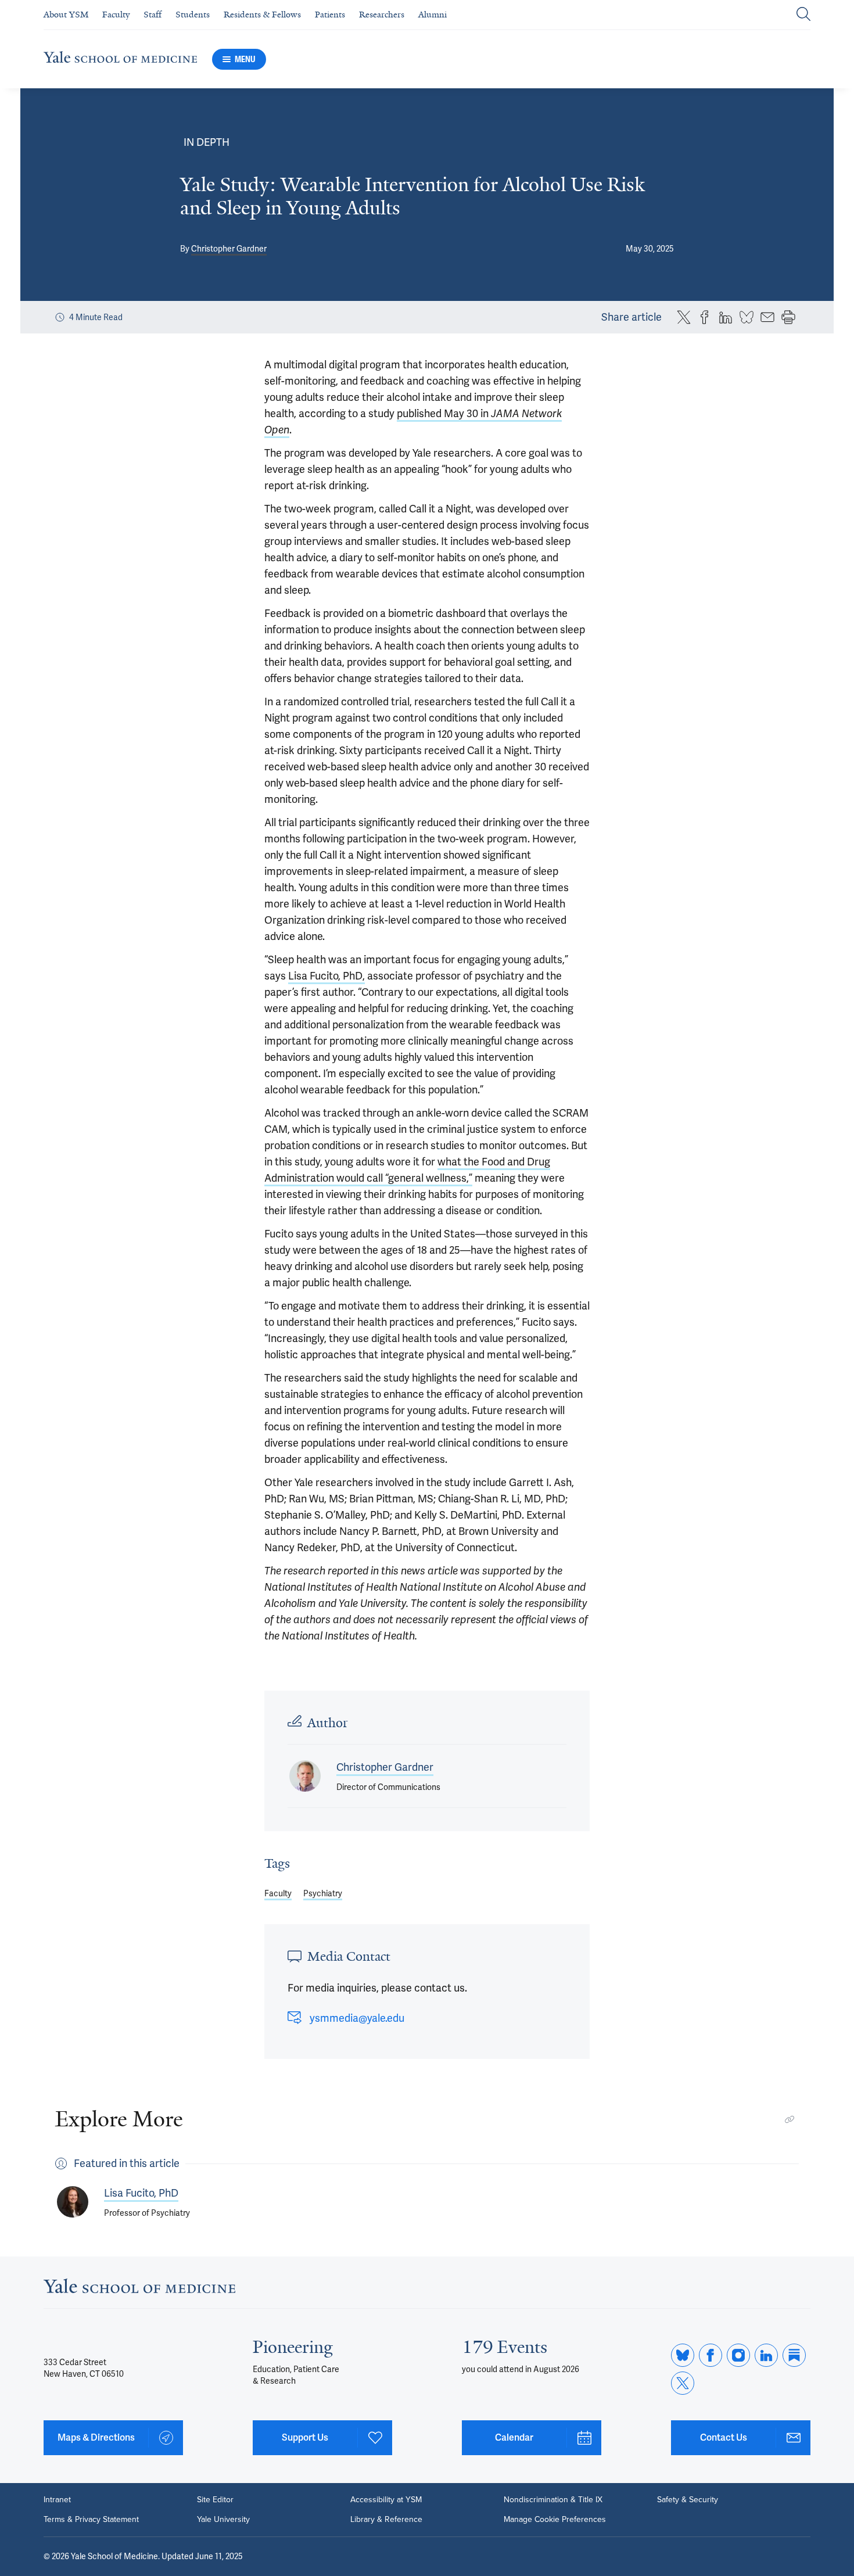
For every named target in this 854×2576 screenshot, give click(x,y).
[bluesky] (683, 2355)
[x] (683, 2383)
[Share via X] (684, 317)
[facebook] (711, 2355)
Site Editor (215, 2500)
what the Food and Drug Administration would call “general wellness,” (407, 1170)
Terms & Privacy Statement (91, 2520)
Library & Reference (386, 2520)
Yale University (223, 2520)
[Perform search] (803, 15)
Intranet (57, 2500)
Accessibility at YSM (386, 2500)
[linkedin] (766, 2355)
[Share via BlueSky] (747, 317)
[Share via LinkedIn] (726, 317)
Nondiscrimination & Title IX (553, 2500)
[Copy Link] (790, 2119)
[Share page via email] (767, 317)
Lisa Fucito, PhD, (326, 976)
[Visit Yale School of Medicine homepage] (139, 2289)
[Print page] (788, 317)
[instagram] (738, 2355)
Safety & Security (688, 2500)
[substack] (794, 2355)
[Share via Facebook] (705, 317)
